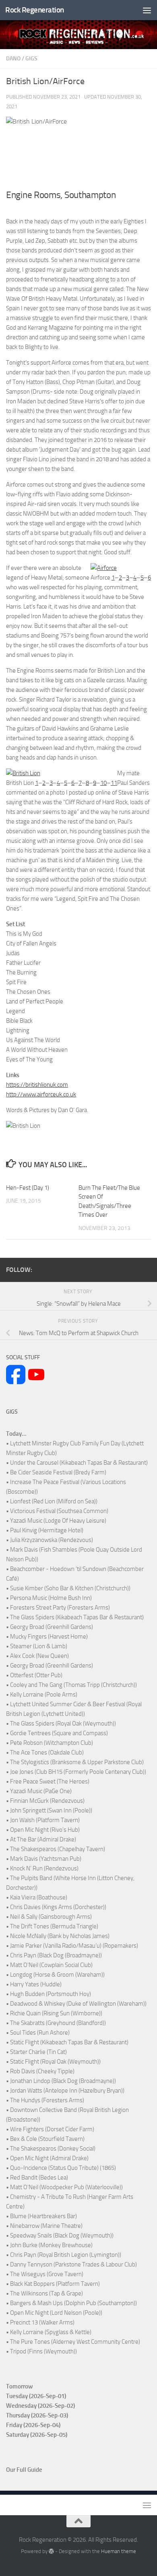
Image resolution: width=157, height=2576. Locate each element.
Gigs (31, 59)
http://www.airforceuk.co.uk (41, 1094)
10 (103, 783)
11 (114, 783)
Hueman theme (119, 2551)
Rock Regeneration (35, 10)
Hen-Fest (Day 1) (28, 1188)
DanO (13, 59)
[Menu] (147, 10)
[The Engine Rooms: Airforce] (104, 568)
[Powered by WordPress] (51, 2551)
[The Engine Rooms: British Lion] (23, 773)
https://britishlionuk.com (37, 1085)
